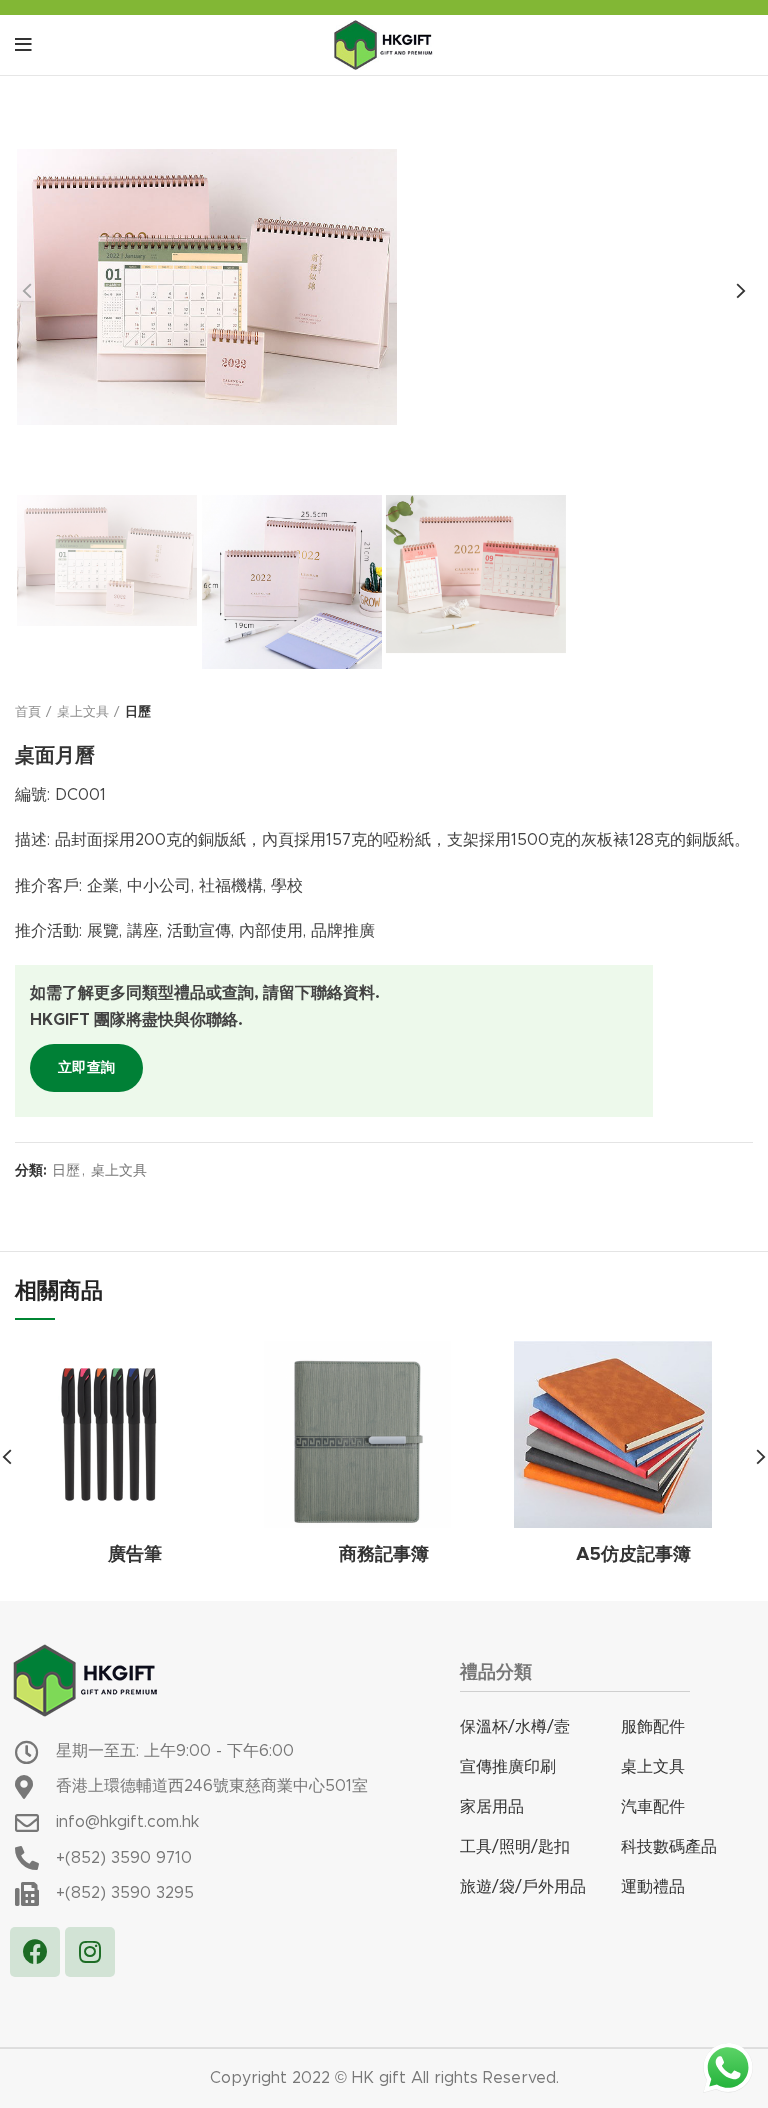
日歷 (138, 712)
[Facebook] (35, 1952)
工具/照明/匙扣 (515, 1847)
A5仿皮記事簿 (633, 1555)
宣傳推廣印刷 (508, 1767)
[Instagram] (90, 1952)
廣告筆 (135, 1555)
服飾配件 (653, 1727)
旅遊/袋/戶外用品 (523, 1887)
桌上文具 (83, 712)
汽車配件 (653, 1807)
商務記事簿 (384, 1555)
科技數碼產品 (669, 1847)
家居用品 (492, 1807)
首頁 (28, 712)
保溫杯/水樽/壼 (515, 1727)
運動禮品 (653, 1887)
